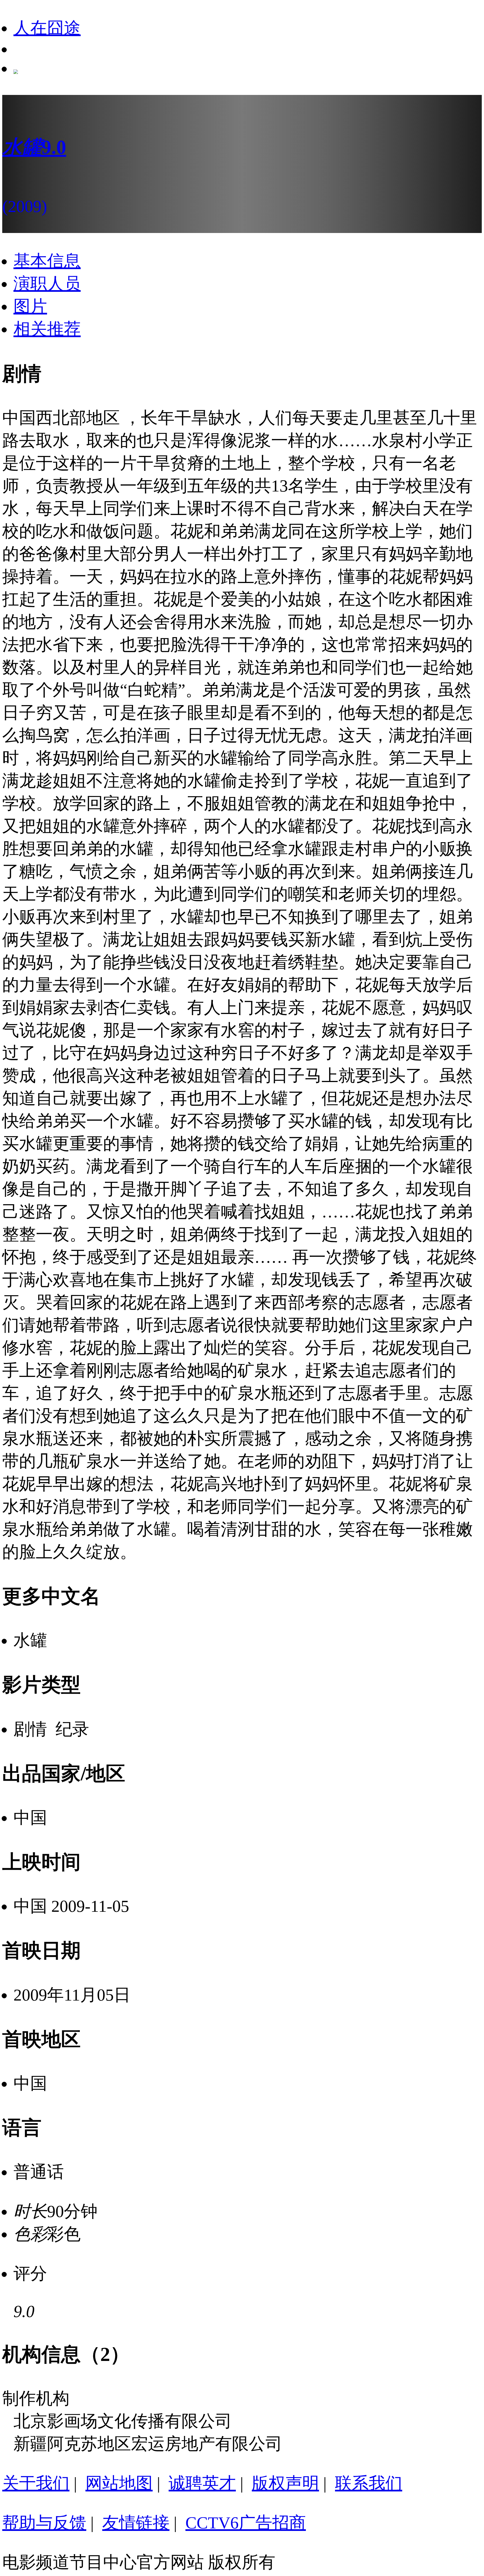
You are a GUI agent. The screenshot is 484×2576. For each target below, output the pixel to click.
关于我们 (36, 2483)
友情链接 (136, 2523)
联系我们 (369, 2483)
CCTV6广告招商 (246, 2523)
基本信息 (47, 261)
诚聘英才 (202, 2483)
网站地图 (119, 2483)
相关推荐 (47, 329)
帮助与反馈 (44, 2523)
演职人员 (47, 284)
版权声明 (285, 2483)
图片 (30, 306)
